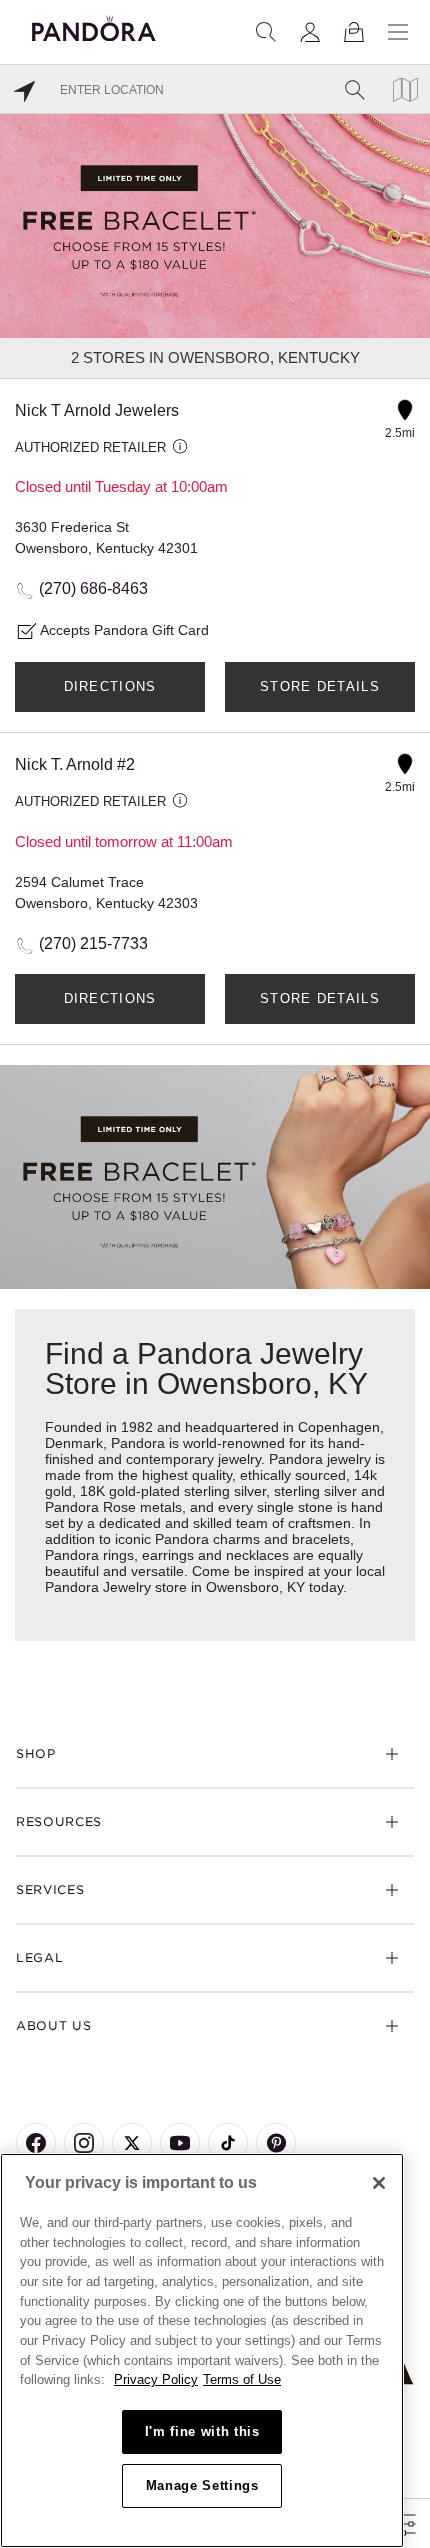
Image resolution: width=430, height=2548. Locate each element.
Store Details (320, 686)
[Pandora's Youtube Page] (180, 2143)
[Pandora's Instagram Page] (84, 2143)
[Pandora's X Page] (132, 2143)
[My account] (310, 32)
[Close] (379, 2183)
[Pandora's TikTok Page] (228, 2143)
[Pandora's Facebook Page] (36, 2143)
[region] (202, 2350)
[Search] (266, 32)
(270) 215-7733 (93, 943)
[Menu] (398, 32)
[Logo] (94, 25)
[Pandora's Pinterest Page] (276, 2143)
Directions (110, 686)
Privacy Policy (156, 2379)
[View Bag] (354, 32)
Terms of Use (242, 2379)
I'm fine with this (202, 2431)
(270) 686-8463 (93, 588)
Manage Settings (202, 2485)
